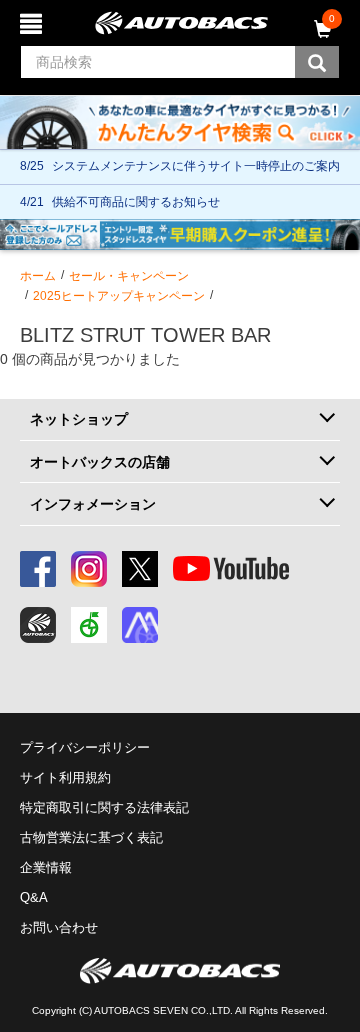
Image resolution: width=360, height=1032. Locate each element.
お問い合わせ (59, 927)
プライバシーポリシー (85, 747)
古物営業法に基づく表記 (91, 837)
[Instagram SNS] (89, 569)
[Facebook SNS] (38, 569)
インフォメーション (93, 504)
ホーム (38, 276)
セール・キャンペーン (129, 276)
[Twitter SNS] (140, 569)
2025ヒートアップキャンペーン (119, 296)
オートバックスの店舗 (100, 462)
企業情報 (46, 867)
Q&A (34, 897)
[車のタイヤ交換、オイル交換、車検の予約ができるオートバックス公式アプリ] (38, 625)
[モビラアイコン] (140, 625)
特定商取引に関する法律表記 (104, 807)
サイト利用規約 (65, 777)
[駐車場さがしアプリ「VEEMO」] (89, 625)
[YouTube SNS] (231, 569)
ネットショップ (79, 419)
